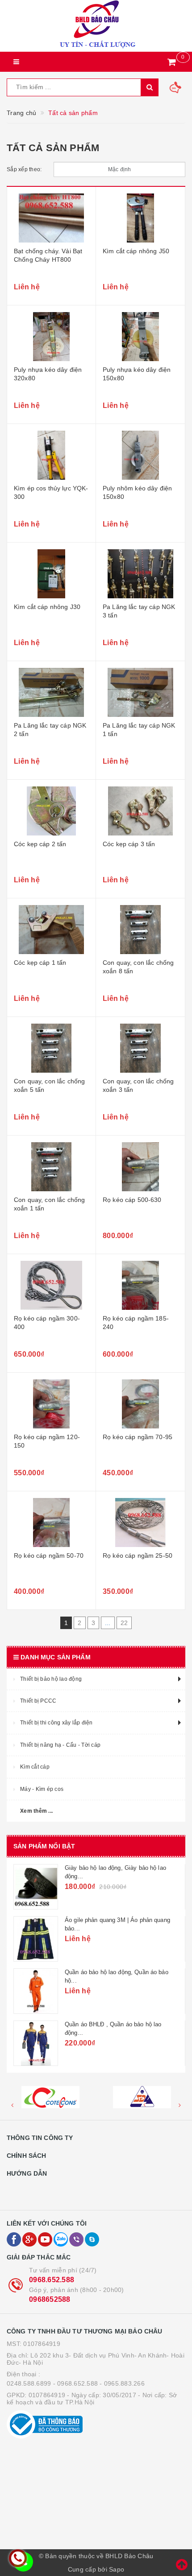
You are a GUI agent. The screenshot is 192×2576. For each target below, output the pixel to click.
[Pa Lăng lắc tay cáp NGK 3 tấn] (140, 574)
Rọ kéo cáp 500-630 (132, 1200)
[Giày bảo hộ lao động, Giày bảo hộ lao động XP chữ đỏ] (36, 1887)
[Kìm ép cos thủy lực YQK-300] (51, 455)
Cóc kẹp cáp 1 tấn (40, 963)
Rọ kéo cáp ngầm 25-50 (138, 1555)
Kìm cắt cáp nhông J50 (136, 251)
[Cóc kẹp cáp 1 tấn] (51, 930)
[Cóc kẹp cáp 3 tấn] (140, 811)
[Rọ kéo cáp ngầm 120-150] (51, 1404)
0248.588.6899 (29, 2383)
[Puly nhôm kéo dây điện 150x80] (140, 455)
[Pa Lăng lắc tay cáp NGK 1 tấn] (140, 692)
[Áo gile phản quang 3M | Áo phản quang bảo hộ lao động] (36, 1939)
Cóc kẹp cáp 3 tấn (129, 844)
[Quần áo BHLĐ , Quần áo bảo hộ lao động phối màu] (36, 2043)
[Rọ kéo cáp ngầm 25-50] (140, 1523)
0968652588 (50, 2299)
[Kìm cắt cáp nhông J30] (51, 574)
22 (124, 1623)
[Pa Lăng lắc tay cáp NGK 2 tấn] (51, 692)
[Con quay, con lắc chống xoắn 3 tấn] (140, 1048)
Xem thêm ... (36, 1811)
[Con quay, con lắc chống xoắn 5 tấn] (51, 1048)
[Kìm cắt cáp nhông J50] (140, 218)
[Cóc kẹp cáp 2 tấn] (51, 811)
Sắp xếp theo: (24, 169)
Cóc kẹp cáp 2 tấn (40, 844)
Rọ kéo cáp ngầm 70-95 (138, 1437)
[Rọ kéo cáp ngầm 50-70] (51, 1523)
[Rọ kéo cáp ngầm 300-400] (51, 1285)
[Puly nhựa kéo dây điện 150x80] (140, 337)
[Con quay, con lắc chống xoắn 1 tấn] (51, 1167)
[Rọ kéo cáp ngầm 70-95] (140, 1404)
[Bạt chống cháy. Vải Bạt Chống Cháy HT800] (51, 218)
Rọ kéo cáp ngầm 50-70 (49, 1555)
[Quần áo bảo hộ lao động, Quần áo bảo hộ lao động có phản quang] (36, 1991)
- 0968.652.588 (76, 2383)
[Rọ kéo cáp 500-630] (140, 1167)
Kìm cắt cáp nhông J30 (47, 607)
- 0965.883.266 (122, 2383)
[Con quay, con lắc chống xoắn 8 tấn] (140, 930)
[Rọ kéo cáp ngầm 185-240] (140, 1285)
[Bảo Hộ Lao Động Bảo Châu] (96, 26)
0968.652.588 (52, 2280)
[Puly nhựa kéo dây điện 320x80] (51, 337)
